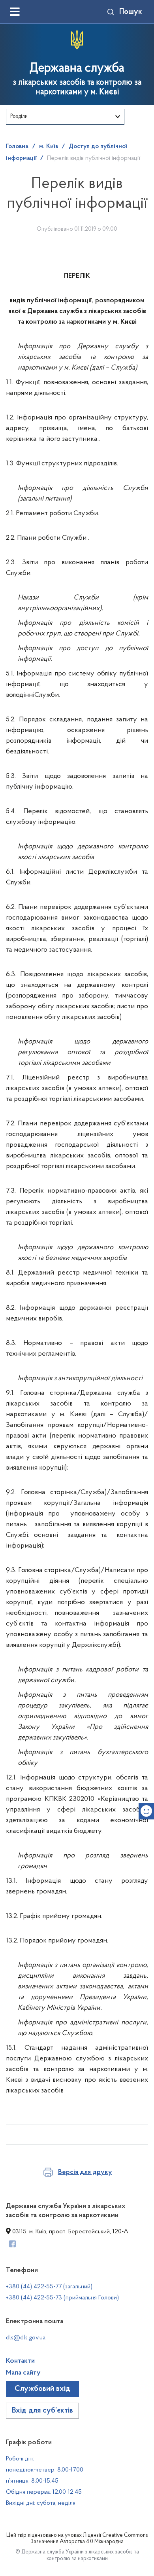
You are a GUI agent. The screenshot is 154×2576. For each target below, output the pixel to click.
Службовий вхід (42, 2389)
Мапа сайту (23, 2373)
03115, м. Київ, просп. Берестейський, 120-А (69, 2232)
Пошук (131, 12)
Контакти (20, 2361)
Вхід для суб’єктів (42, 2411)
